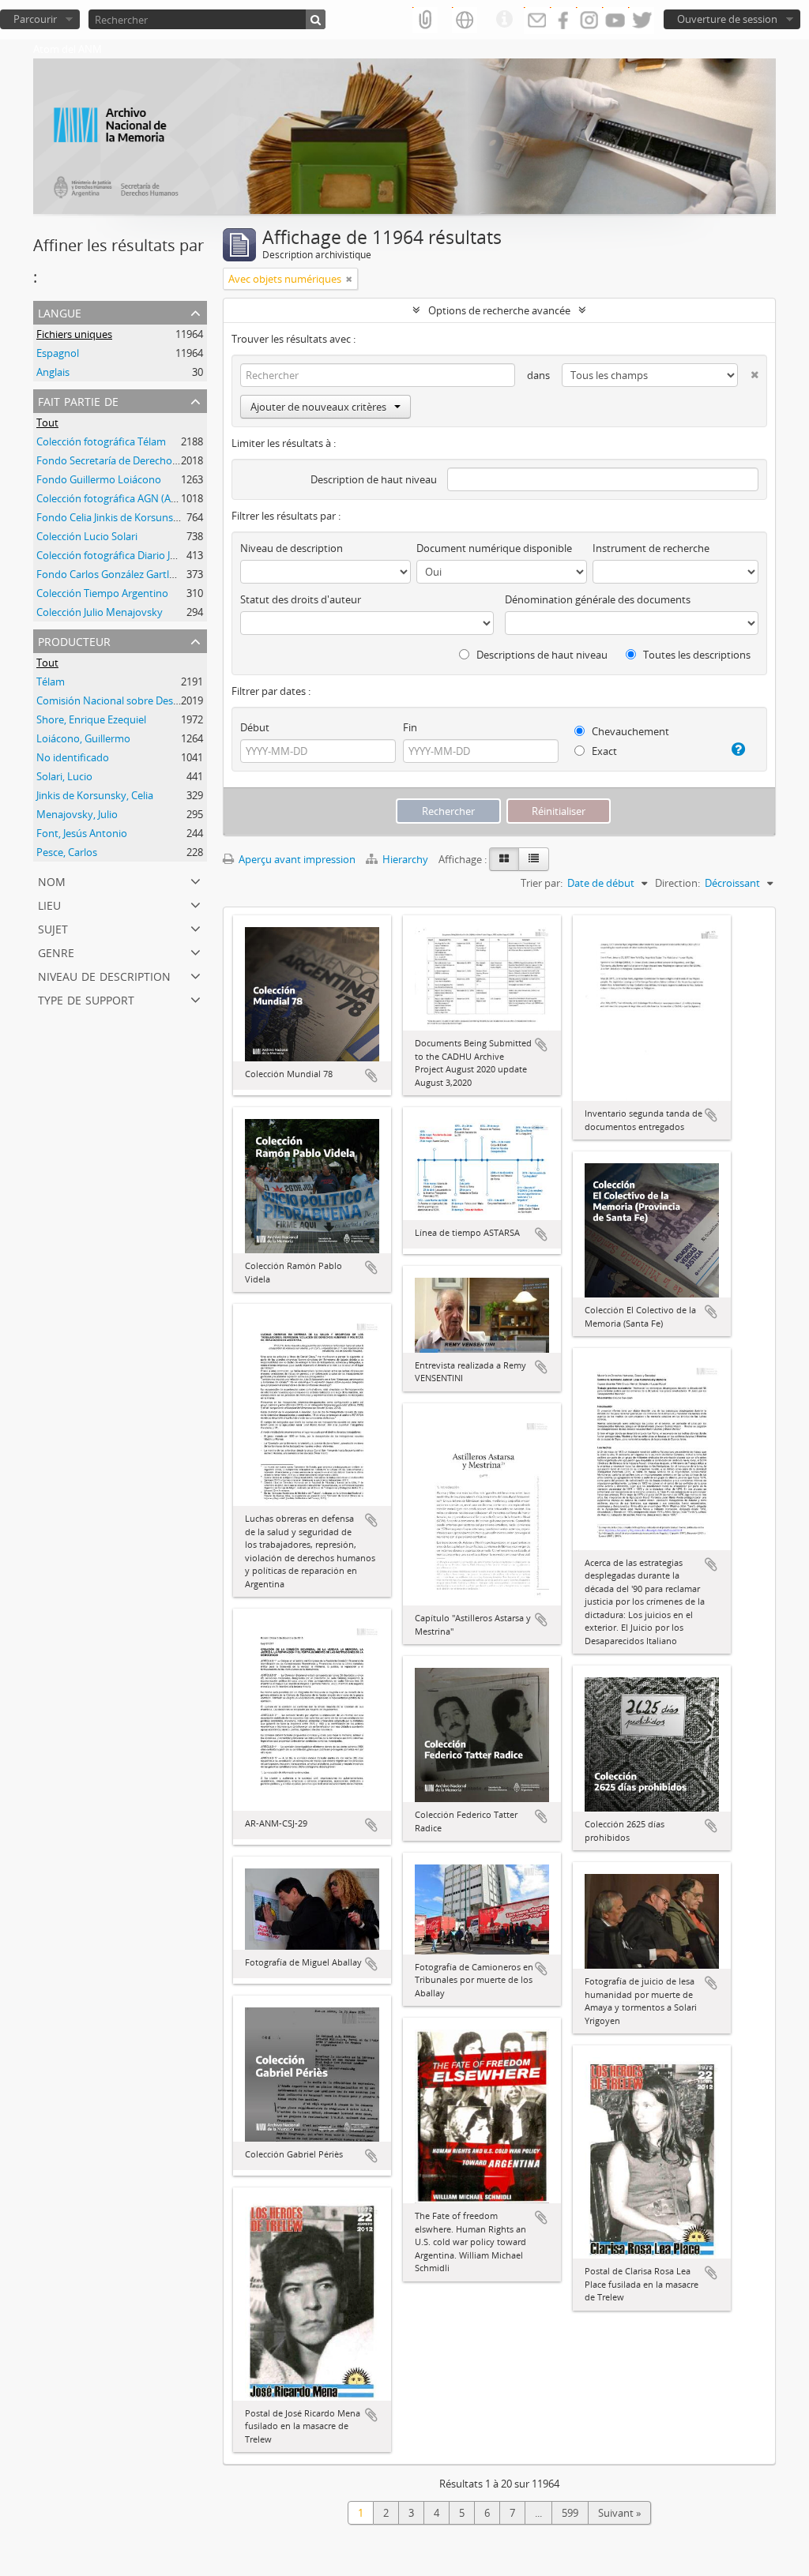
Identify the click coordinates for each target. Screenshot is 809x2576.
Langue (60, 312)
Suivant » (619, 2513)
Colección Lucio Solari (87, 536)
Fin (410, 727)
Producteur (74, 640)
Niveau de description (104, 975)
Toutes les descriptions (696, 655)
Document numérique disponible (494, 548)
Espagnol (58, 353)
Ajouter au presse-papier (371, 1076)
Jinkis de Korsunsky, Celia (95, 795)
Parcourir (35, 19)
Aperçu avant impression (296, 859)
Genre (56, 951)
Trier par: (542, 883)
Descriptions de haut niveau (541, 655)
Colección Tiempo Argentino (102, 593)
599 (570, 2513)
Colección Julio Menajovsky (100, 612)
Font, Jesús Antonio (82, 833)
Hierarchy (405, 859)
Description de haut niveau (374, 479)
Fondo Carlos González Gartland (112, 574)
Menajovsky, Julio (77, 814)
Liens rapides (504, 20)
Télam (51, 682)
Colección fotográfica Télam (101, 441)
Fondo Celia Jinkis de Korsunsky (110, 517)
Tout (47, 422)
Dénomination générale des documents (598, 599)
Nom (52, 880)
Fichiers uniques (74, 334)
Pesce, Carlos (67, 852)
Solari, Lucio (64, 776)
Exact (603, 751)
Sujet (53, 928)
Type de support (86, 999)
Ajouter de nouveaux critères (318, 407)
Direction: (677, 883)
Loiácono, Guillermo (83, 738)
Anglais (53, 372)
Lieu (49, 904)
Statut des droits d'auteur (301, 599)
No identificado (73, 757)
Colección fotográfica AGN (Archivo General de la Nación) (169, 498)
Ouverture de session (727, 19)
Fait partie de (78, 400)
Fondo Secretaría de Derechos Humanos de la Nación (161, 460)
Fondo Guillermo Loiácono (99, 479)
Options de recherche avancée (499, 310)
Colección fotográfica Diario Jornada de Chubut (146, 555)
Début (255, 727)
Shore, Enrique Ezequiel (91, 719)
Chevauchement (629, 731)
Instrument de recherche (651, 548)
